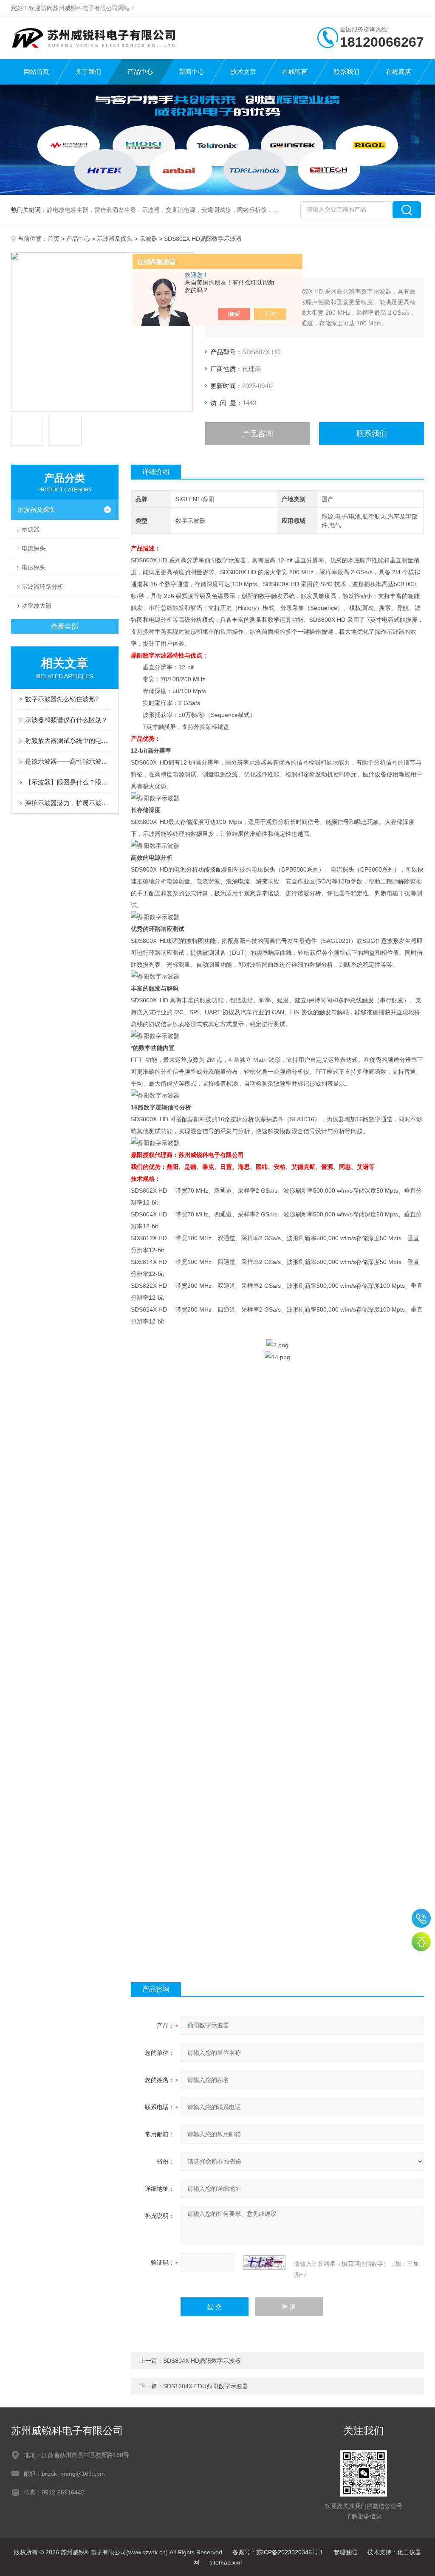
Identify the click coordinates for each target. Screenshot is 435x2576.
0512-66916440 (421, 1918)
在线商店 (398, 72)
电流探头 (34, 548)
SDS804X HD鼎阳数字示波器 (202, 2361)
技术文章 (243, 72)
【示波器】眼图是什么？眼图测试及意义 (69, 782)
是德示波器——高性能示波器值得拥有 (69, 761)
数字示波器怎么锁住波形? (62, 699)
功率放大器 (37, 606)
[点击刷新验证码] (264, 2263)
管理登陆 (345, 2552)
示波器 (148, 239)
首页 (54, 239)
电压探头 (34, 567)
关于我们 (88, 72)
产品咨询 (258, 434)
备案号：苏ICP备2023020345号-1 (278, 2552)
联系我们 (347, 72)
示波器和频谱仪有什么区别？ (66, 720)
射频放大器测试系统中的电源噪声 (69, 741)
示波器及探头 (115, 239)
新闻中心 (192, 72)
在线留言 (295, 72)
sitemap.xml (226, 2562)
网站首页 (37, 72)
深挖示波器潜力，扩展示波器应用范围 (69, 803)
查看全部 (65, 626)
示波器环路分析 (42, 587)
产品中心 (140, 72)
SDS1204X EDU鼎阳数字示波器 (206, 2386)
